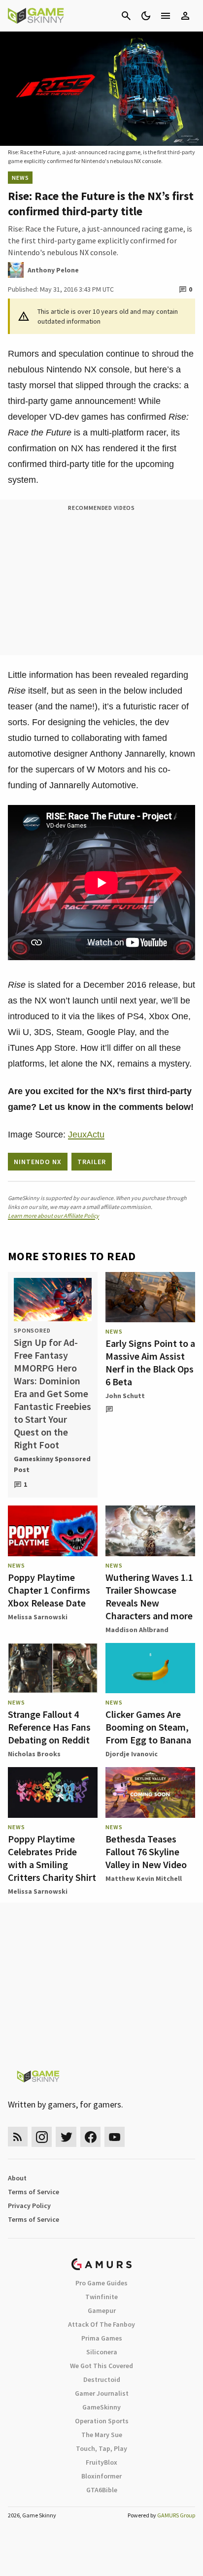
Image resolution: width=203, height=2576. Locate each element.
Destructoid (102, 2379)
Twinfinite (101, 2297)
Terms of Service (34, 2192)
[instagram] (42, 2137)
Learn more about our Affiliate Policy (53, 1216)
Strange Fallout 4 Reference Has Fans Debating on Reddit (49, 1727)
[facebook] (90, 2137)
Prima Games (102, 2338)
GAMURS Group (176, 2515)
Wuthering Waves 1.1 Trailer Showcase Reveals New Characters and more (149, 1596)
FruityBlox (101, 2462)
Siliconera (102, 2352)
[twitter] (66, 2137)
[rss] (18, 2137)
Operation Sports (102, 2421)
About (17, 2178)
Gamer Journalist (102, 2393)
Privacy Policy (29, 2206)
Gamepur (102, 2310)
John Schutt (125, 1396)
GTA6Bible (102, 2490)
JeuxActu (86, 1135)
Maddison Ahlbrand (137, 1630)
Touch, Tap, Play (101, 2448)
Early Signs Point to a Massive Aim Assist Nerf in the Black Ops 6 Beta (150, 1362)
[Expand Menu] (166, 16)
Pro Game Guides (101, 2283)
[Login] (185, 16)
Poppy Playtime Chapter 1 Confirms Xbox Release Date (49, 1590)
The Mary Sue (102, 2435)
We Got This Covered (101, 2366)
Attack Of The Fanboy (101, 2324)
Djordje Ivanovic (132, 1754)
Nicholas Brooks (34, 1754)
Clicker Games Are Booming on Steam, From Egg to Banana (148, 1727)
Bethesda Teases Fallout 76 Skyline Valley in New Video (146, 1852)
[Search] (126, 16)
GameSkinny (101, 2407)
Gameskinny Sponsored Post (52, 1464)
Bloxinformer (101, 2476)
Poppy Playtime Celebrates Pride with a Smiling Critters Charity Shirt (52, 1858)
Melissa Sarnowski (38, 1617)
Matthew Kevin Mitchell (144, 1878)
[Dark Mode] (146, 16)
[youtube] (115, 2137)
